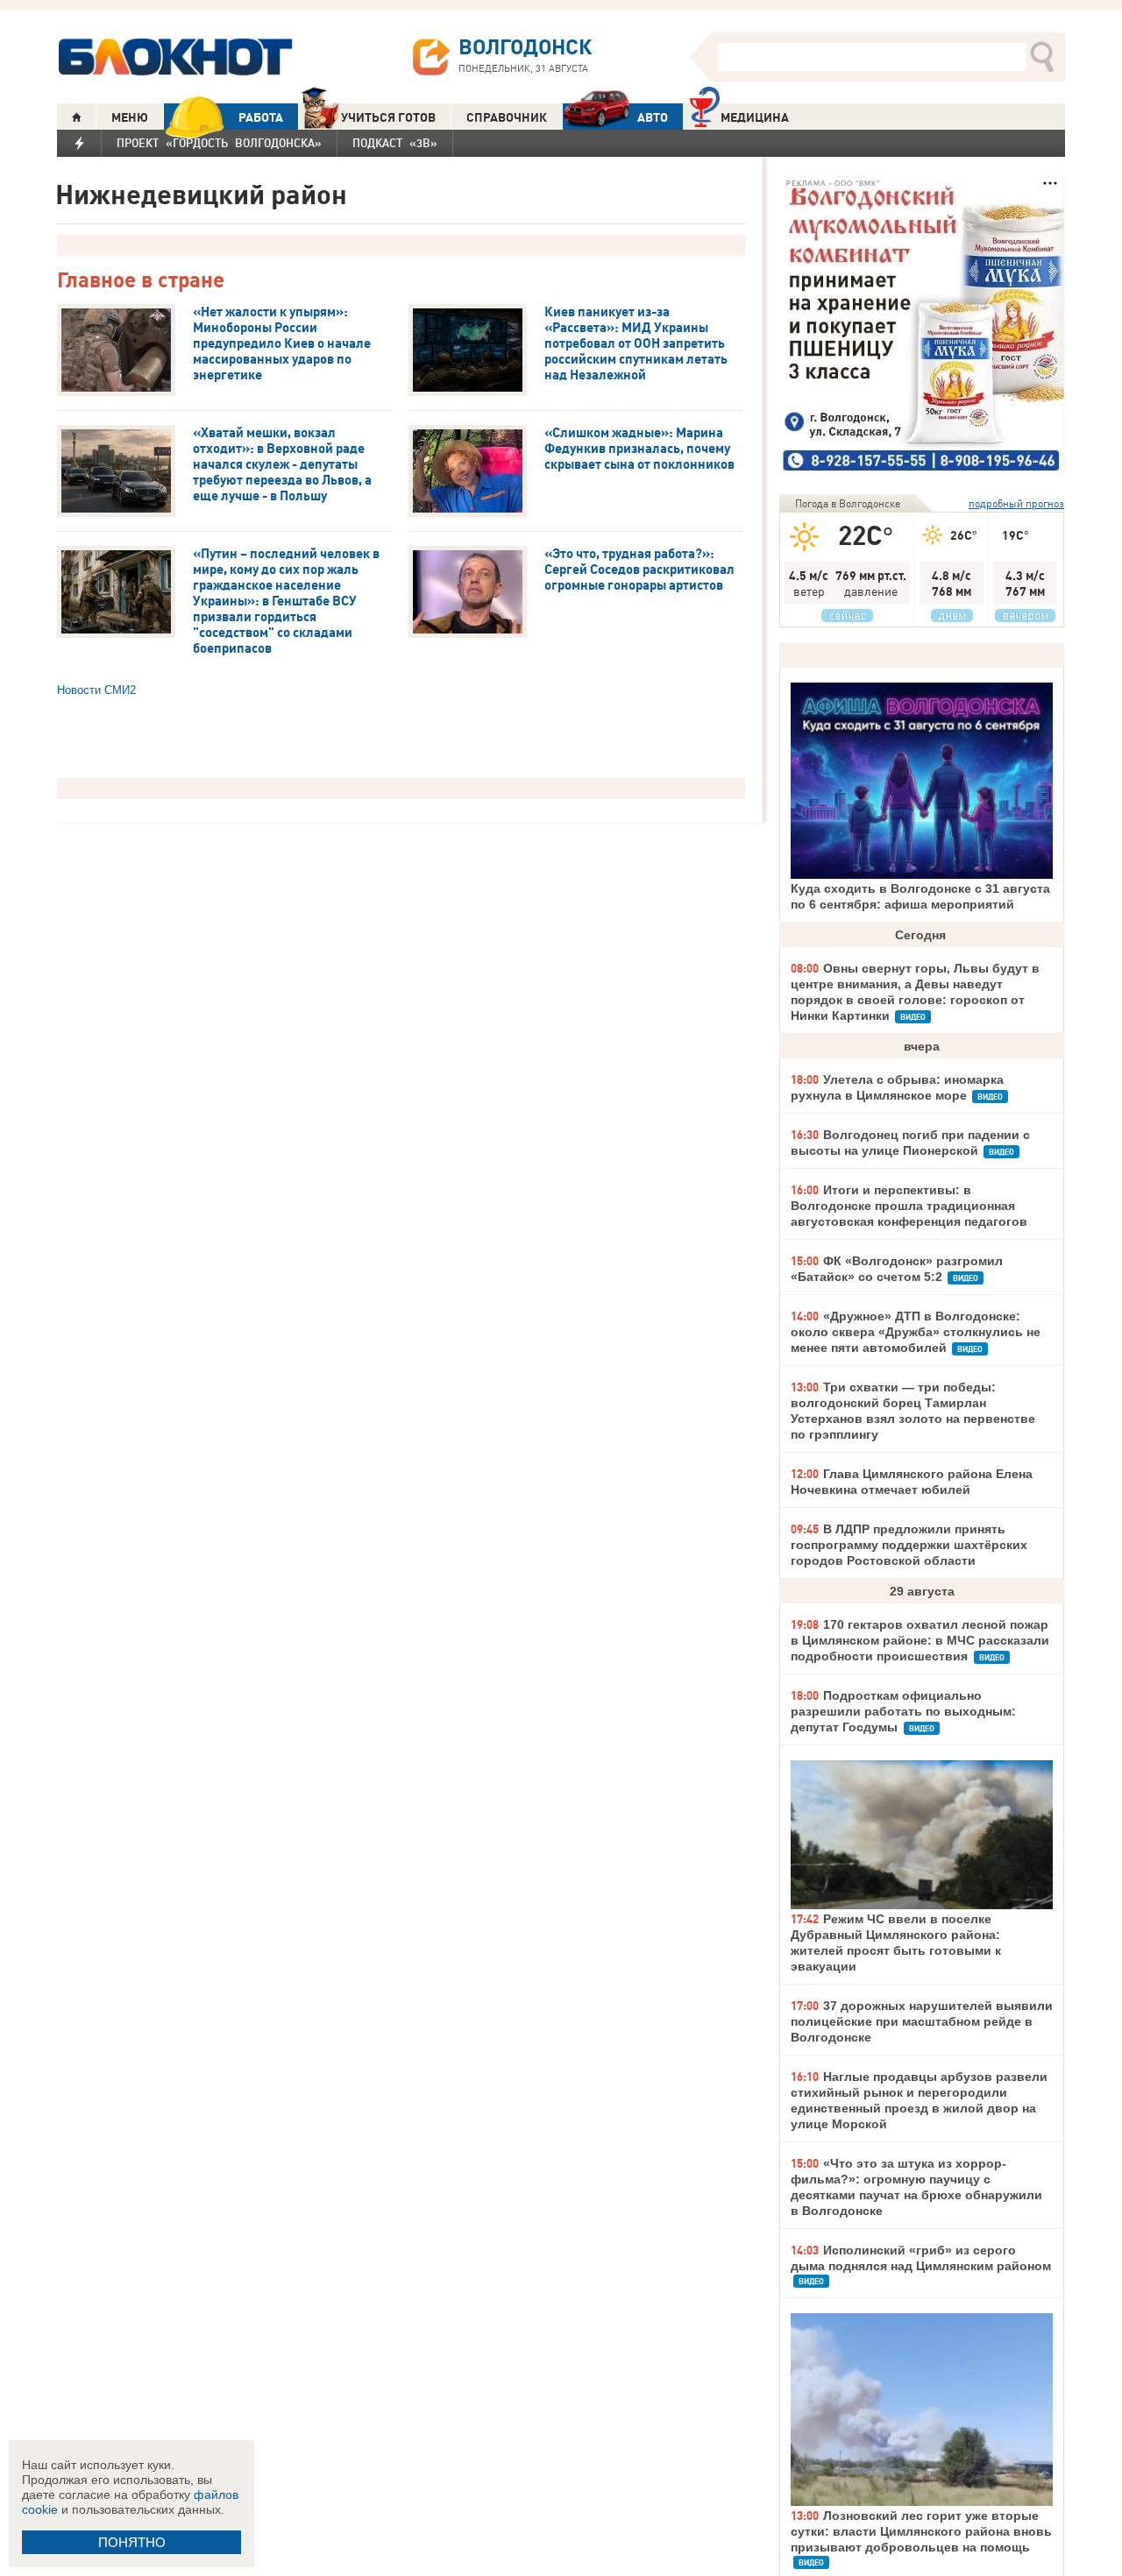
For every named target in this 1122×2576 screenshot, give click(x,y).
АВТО (653, 117)
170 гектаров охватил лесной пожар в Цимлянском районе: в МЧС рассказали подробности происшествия (920, 1640)
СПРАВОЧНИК (507, 117)
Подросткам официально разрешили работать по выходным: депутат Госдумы (903, 1711)
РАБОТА (261, 117)
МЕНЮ (130, 117)
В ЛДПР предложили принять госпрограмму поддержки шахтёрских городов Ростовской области (909, 1545)
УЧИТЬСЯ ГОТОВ (388, 117)
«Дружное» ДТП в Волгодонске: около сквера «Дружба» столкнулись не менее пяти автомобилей (916, 1332)
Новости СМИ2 (96, 690)
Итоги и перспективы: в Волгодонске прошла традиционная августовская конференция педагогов (909, 1206)
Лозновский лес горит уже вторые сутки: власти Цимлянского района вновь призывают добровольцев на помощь (921, 2531)
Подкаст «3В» (395, 143)
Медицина (755, 117)
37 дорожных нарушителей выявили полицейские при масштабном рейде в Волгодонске (922, 2021)
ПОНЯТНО (132, 2542)
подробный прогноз (1016, 503)
